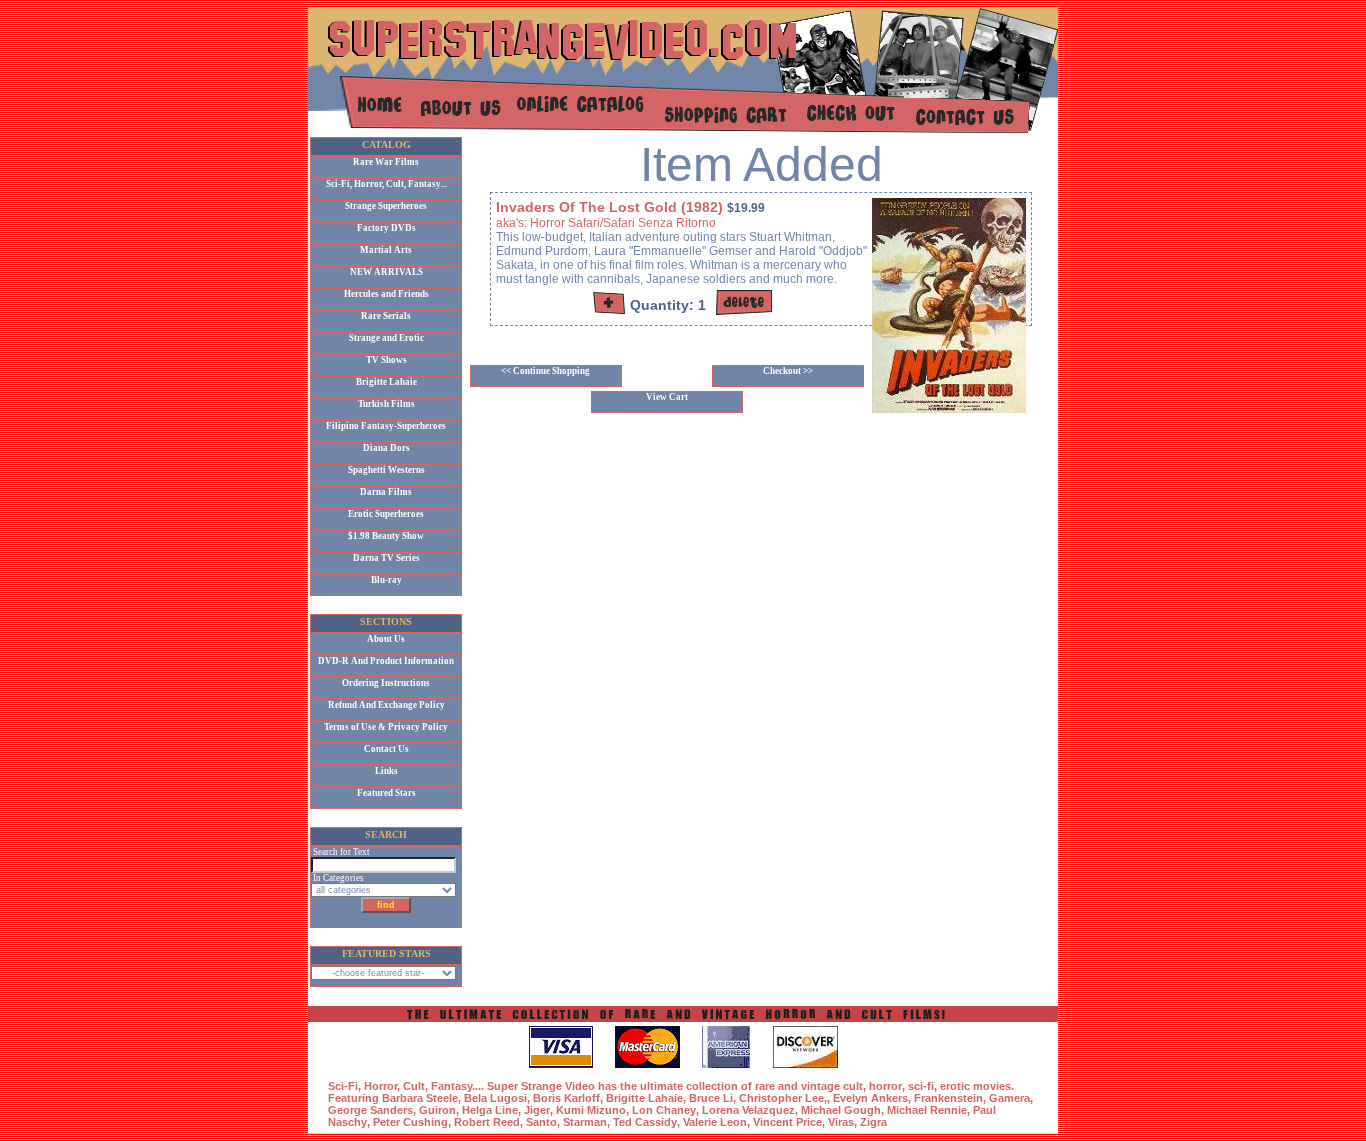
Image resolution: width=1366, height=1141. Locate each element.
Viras (841, 1122)
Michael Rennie (927, 1110)
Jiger (537, 1110)
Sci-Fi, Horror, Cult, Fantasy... (386, 184)
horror (885, 1086)
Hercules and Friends (386, 294)
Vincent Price (787, 1122)
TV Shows (386, 360)
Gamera (1009, 1098)
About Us (386, 639)
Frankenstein (948, 1098)
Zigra (873, 1122)
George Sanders (370, 1110)
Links (386, 771)
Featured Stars (386, 793)
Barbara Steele (420, 1098)
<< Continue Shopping (545, 371)
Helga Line (490, 1110)
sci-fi (921, 1086)
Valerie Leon (715, 1122)
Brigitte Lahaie (386, 382)
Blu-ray (386, 580)
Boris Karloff (566, 1098)
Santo (541, 1122)
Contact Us (386, 749)
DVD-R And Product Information (386, 661)
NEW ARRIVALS (386, 272)
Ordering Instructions (386, 683)
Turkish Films (386, 404)
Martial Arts (386, 250)
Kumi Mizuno (591, 1110)
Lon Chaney (664, 1110)
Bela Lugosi (495, 1098)
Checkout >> (788, 371)
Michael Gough (841, 1110)
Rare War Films (386, 162)
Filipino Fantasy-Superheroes (386, 426)
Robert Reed (487, 1122)
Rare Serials (386, 316)
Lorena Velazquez (748, 1110)
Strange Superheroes (386, 206)
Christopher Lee (781, 1098)
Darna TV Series (386, 558)
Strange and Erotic (386, 338)
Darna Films (386, 492)
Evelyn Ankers (870, 1098)
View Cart (667, 397)
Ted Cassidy (645, 1122)
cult (853, 1086)
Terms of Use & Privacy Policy (386, 727)
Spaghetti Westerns (386, 470)
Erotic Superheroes (386, 514)
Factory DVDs (386, 228)
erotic (955, 1086)
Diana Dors (386, 448)
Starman (585, 1122)
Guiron (437, 1110)
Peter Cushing (410, 1122)
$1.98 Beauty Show (386, 536)
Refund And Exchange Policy (386, 705)
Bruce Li (711, 1098)
